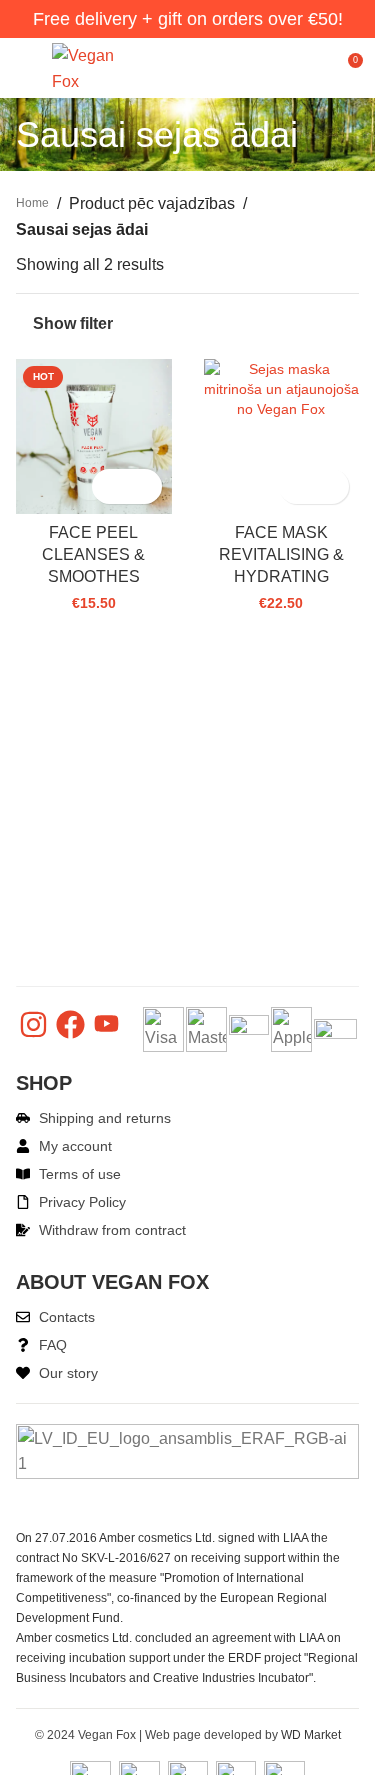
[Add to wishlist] (144, 486)
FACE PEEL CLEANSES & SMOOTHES (93, 555)
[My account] (274, 68)
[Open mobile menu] (24, 68)
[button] (109, 486)
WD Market (311, 1735)
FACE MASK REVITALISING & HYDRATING (281, 555)
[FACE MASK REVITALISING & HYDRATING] (282, 389)
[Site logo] (86, 66)
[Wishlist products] (310, 68)
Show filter (73, 324)
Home (32, 203)
